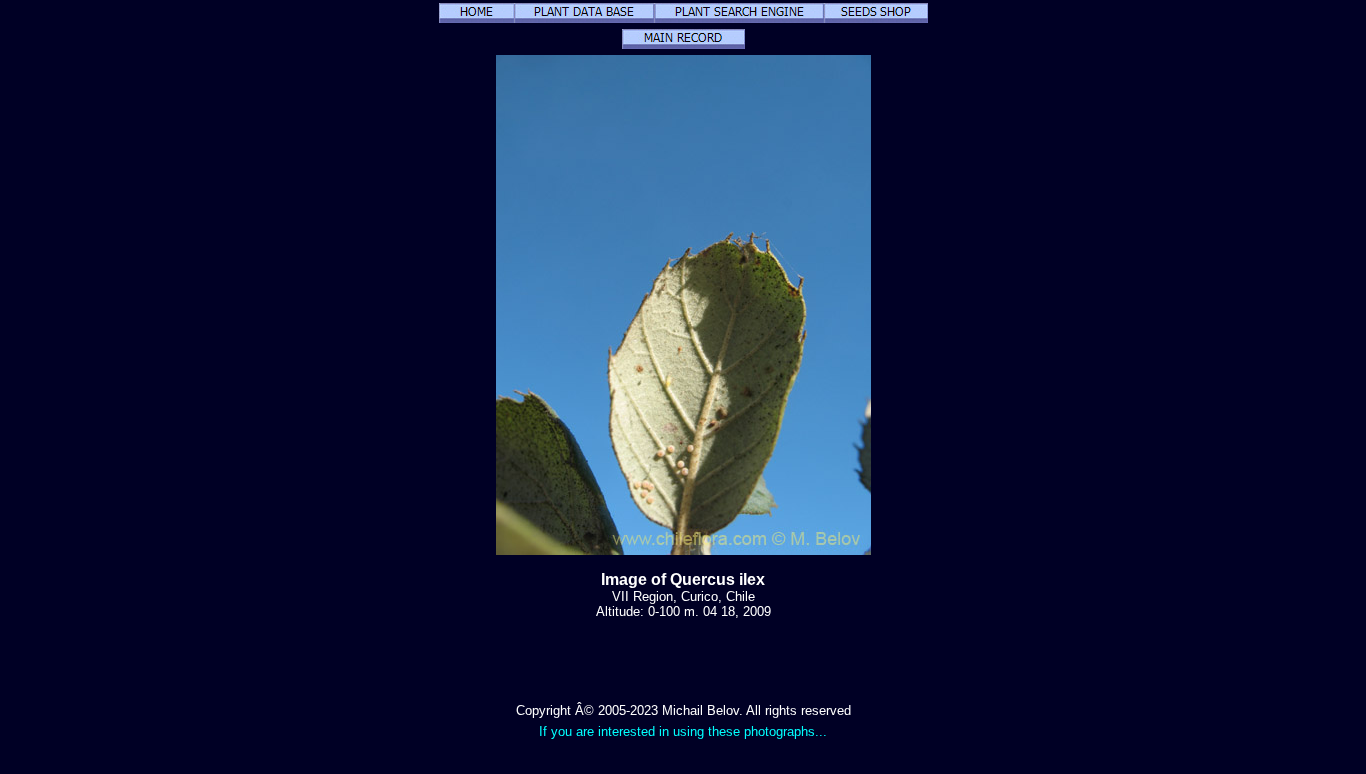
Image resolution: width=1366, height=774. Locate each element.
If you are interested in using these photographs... (683, 731)
